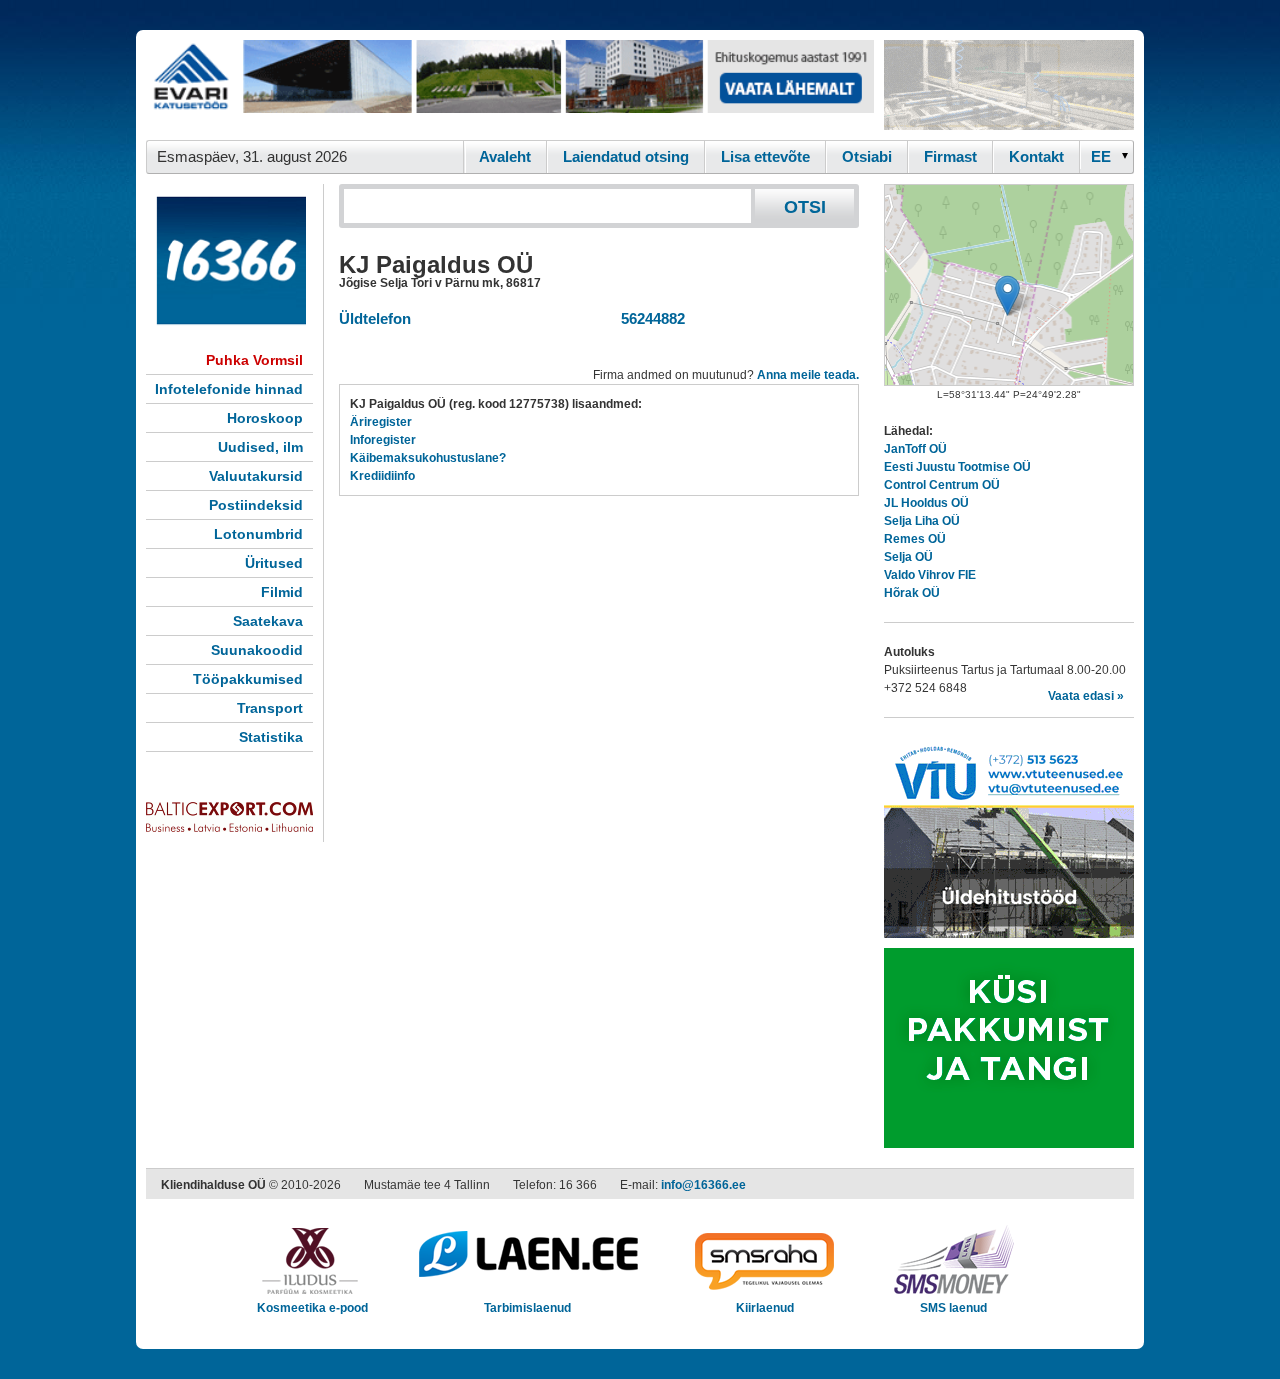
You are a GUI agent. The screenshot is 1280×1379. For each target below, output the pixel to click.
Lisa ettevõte (765, 156)
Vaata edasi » (1086, 696)
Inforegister (383, 440)
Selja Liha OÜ (922, 521)
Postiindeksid (256, 505)
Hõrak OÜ (912, 593)
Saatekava (268, 621)
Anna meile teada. (808, 375)
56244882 (649, 318)
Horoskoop (265, 418)
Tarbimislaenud (527, 1308)
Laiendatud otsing (626, 156)
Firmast (950, 156)
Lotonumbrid (258, 534)
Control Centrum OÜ (942, 485)
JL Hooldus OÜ (926, 503)
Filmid (282, 592)
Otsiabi (867, 156)
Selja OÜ (908, 557)
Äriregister (381, 422)
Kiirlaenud (765, 1308)
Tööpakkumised (248, 679)
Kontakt (1036, 156)
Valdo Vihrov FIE (930, 575)
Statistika (271, 737)
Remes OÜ (915, 539)
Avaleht (505, 156)
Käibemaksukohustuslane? (428, 458)
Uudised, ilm (260, 447)
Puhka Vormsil (254, 360)
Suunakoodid (257, 650)
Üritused (274, 563)
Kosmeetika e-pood (312, 1308)
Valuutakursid (256, 476)
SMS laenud (953, 1308)
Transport (270, 708)
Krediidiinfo (382, 476)
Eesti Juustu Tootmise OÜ (957, 467)
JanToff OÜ (915, 449)
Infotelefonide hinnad (229, 389)
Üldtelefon (375, 318)
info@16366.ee (703, 1185)
